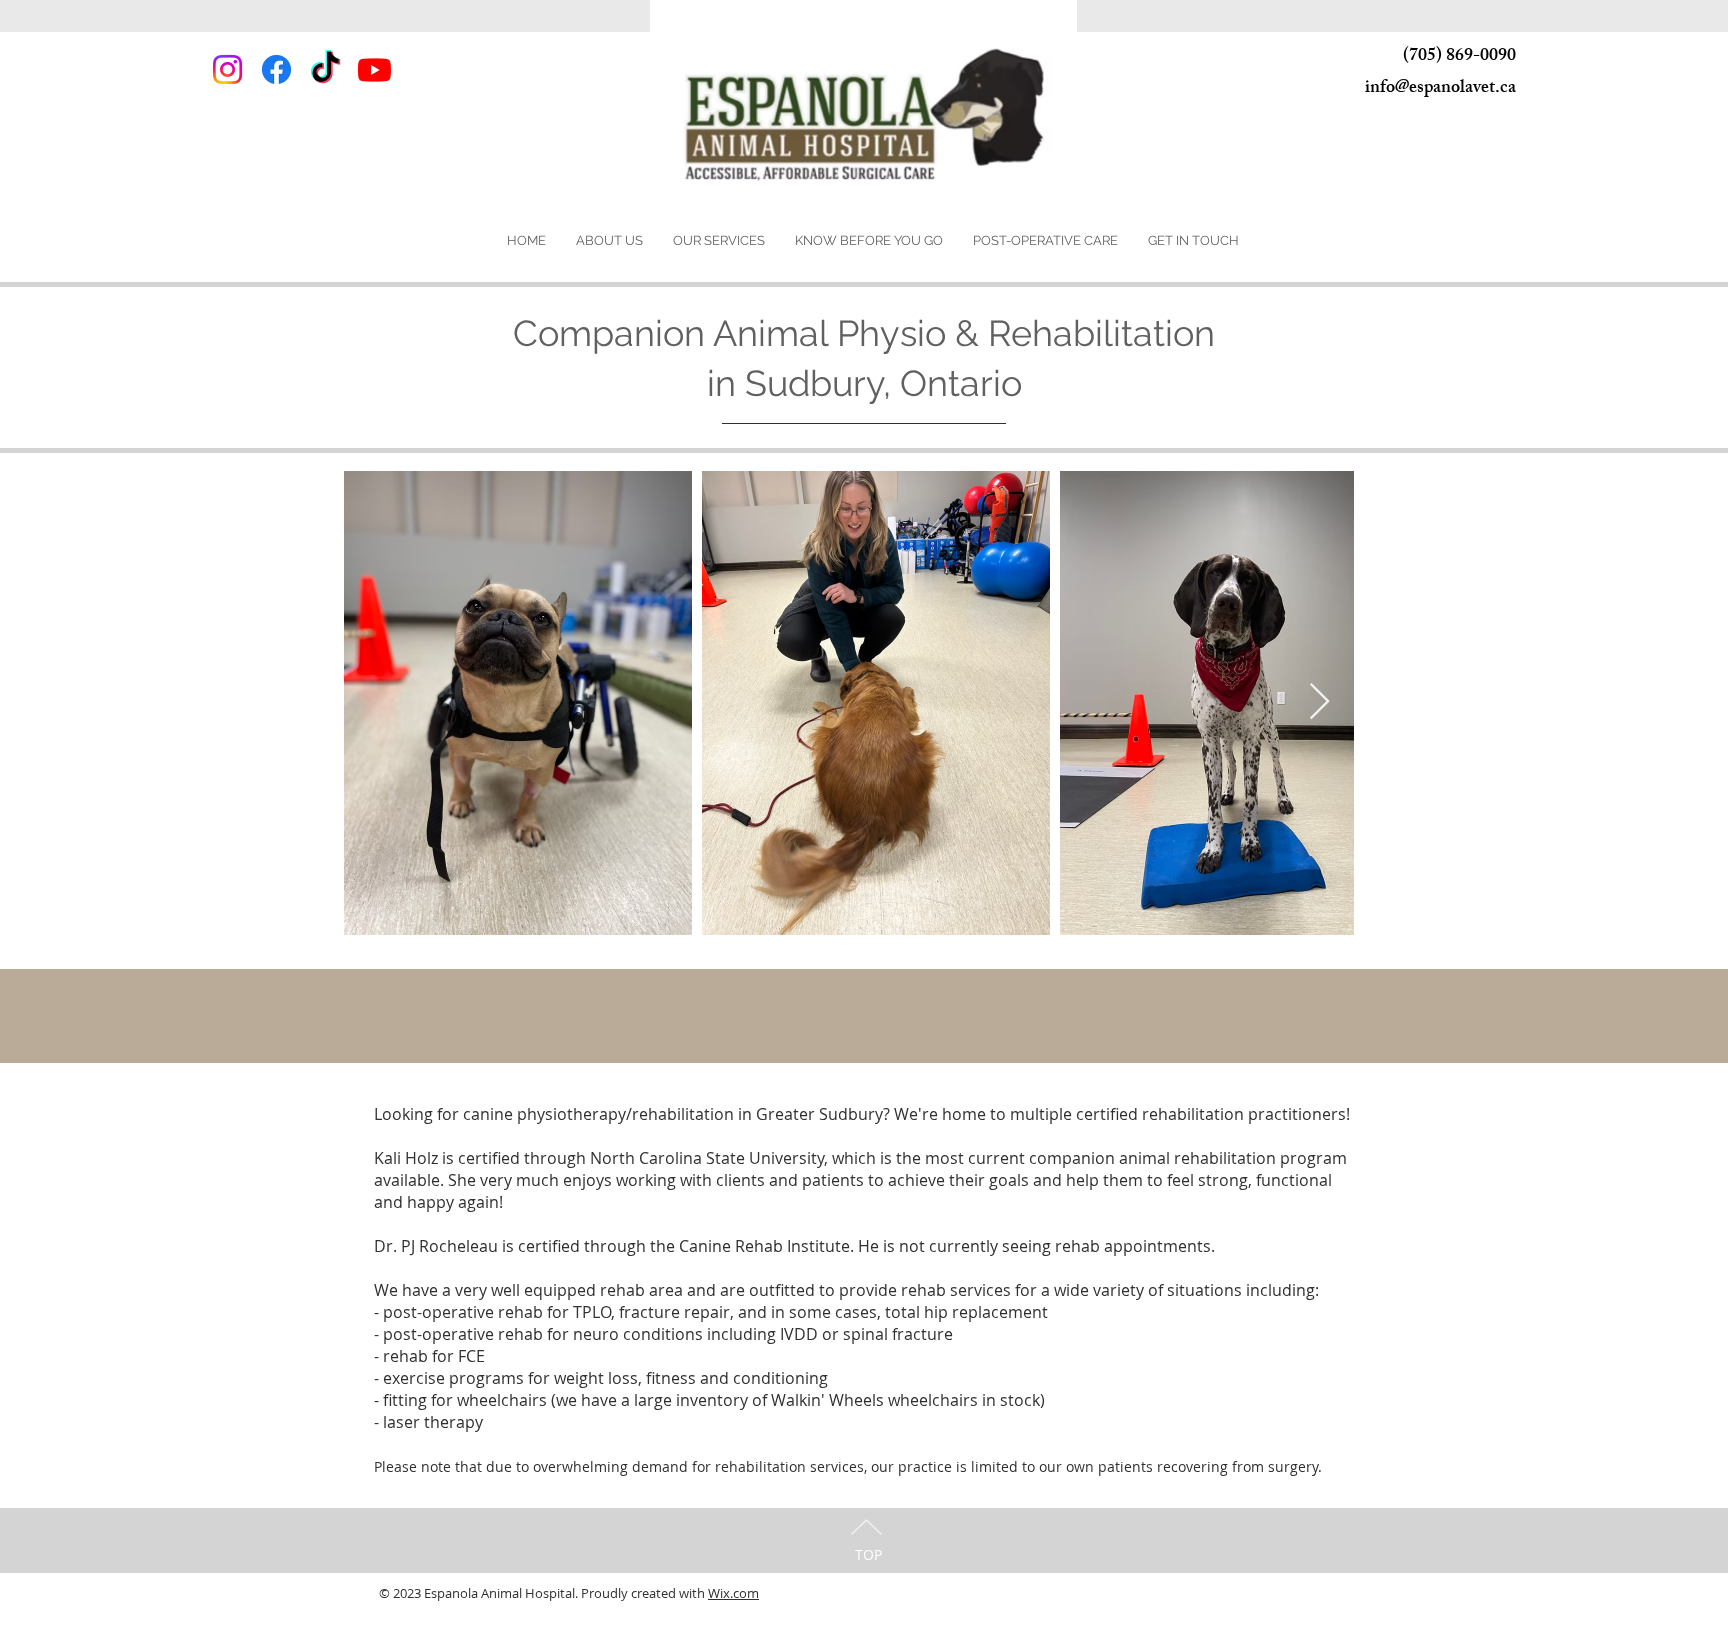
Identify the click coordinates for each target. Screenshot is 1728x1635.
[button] (609, 240)
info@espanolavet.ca (1440, 89)
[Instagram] (227, 69)
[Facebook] (276, 69)
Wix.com (733, 1593)
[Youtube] (374, 69)
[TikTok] (325, 69)
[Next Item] (1319, 702)
